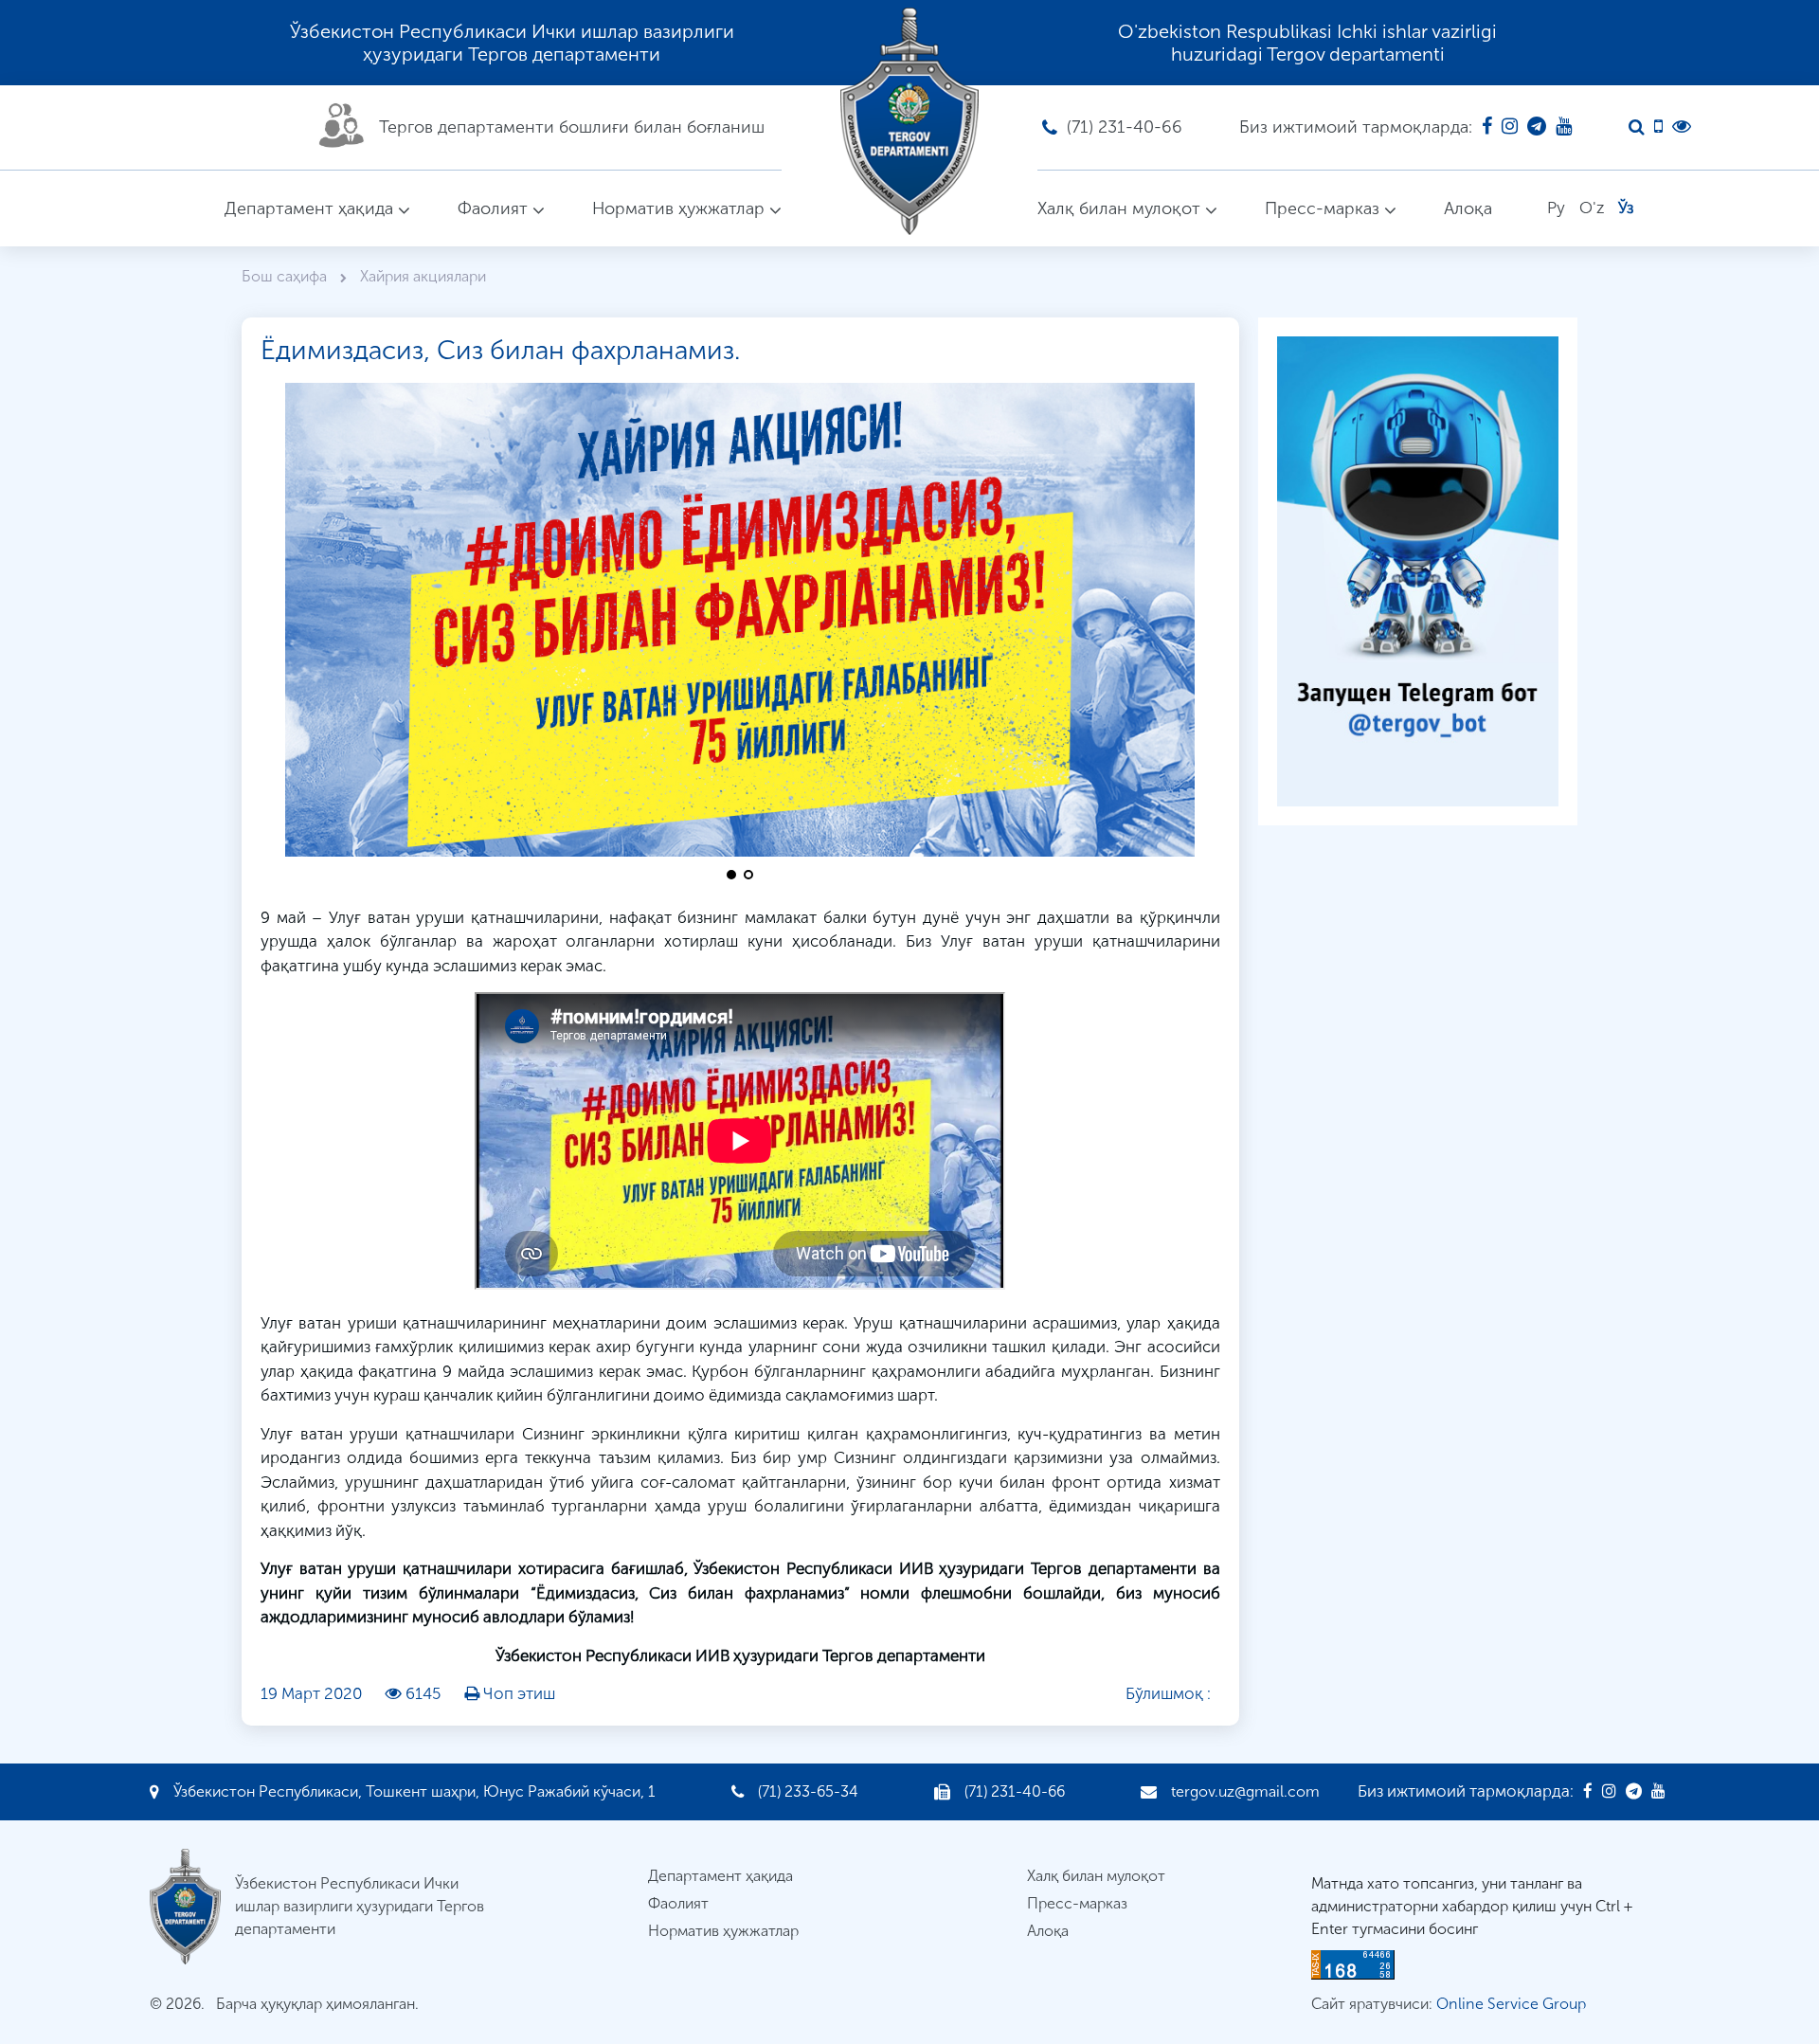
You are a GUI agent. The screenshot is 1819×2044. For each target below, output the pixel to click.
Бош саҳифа (286, 276)
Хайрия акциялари (423, 276)
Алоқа (1468, 208)
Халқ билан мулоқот (1119, 208)
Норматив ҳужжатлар (678, 208)
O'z (1592, 208)
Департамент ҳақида (309, 208)
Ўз (1626, 208)
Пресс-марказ (1322, 208)
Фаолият (493, 208)
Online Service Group (1511, 2004)
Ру (1556, 208)
